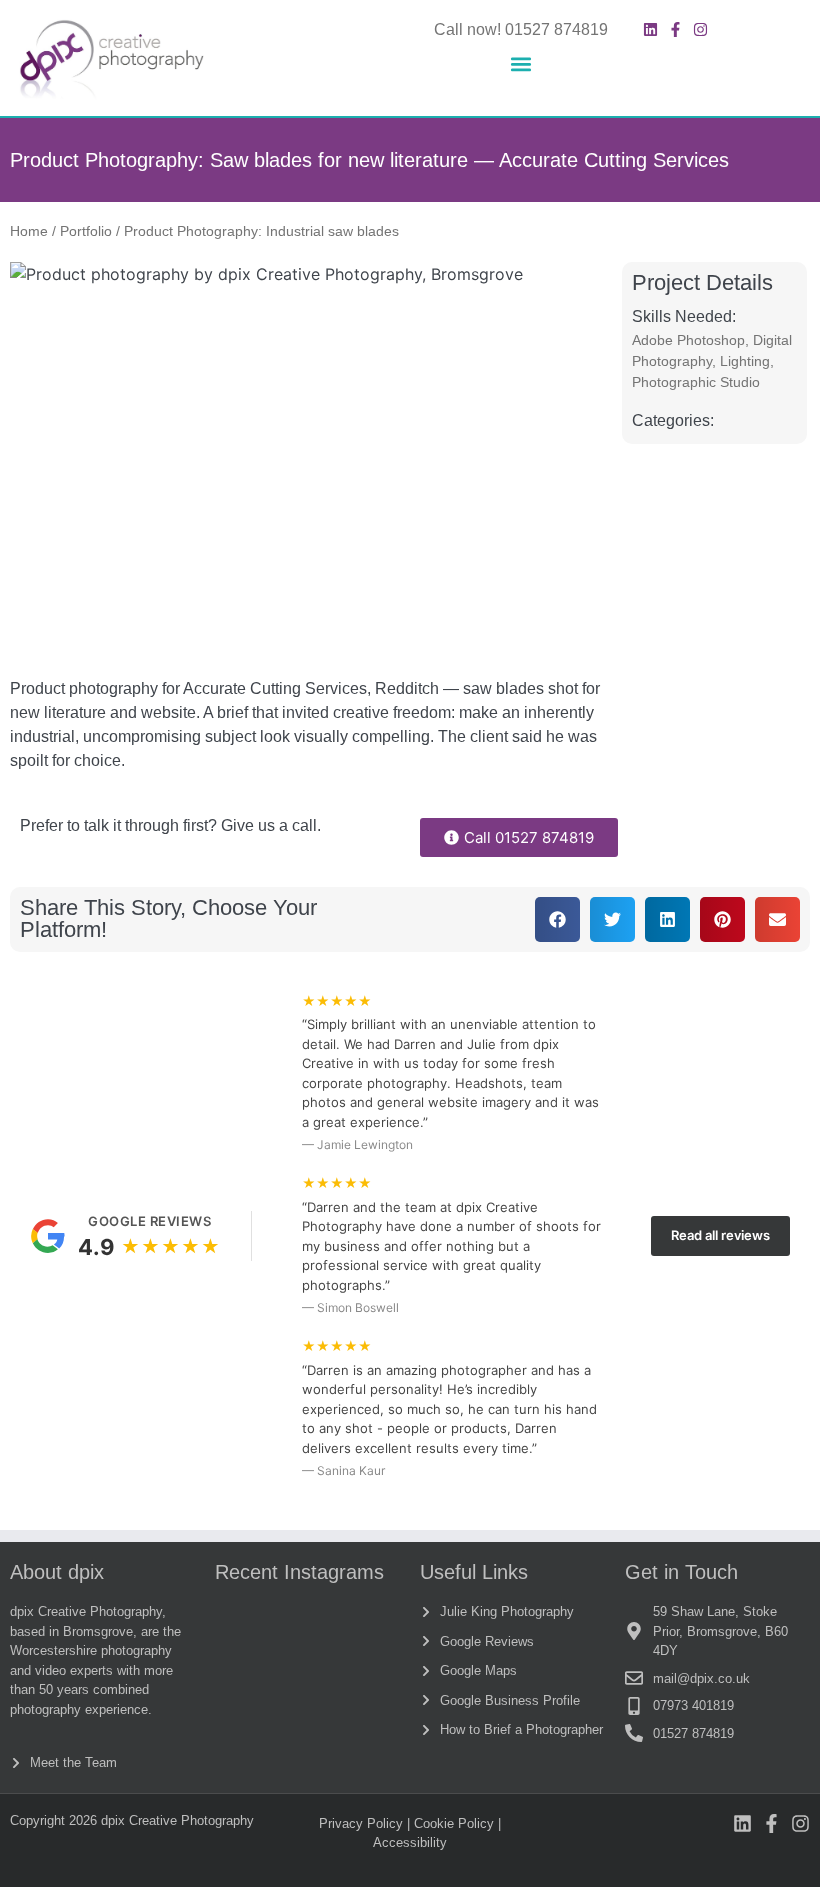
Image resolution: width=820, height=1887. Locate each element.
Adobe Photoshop (688, 340)
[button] (520, 64)
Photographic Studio (696, 382)
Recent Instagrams (299, 1572)
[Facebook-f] (675, 29)
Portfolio (86, 231)
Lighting (745, 361)
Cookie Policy (454, 1823)
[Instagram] (700, 29)
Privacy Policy (361, 1823)
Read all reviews (720, 1235)
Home (29, 231)
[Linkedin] (650, 29)
